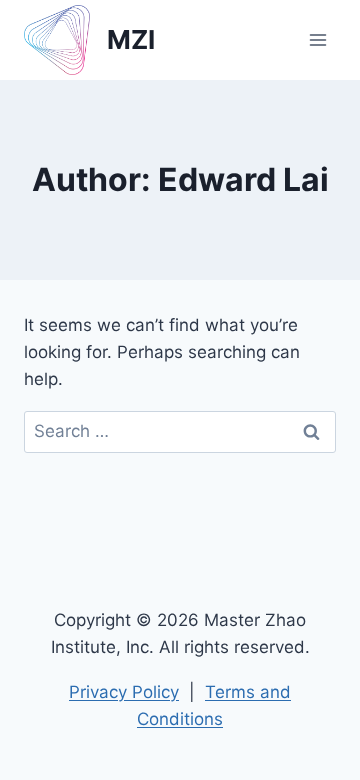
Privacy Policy (124, 692)
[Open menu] (317, 39)
